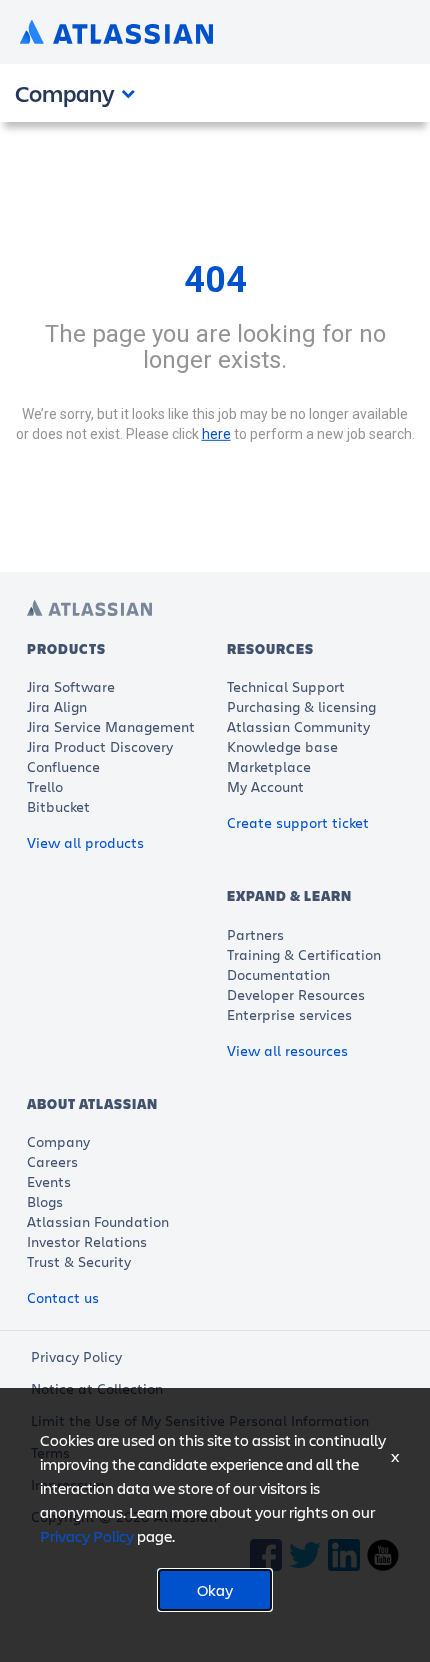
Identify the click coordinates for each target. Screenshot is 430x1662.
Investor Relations (87, 1241)
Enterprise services (289, 1014)
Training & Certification (304, 954)
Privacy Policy (76, 1356)
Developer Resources (296, 994)
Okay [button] (215, 1589)
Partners (255, 934)
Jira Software (71, 686)
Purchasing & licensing (301, 706)
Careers (52, 1161)
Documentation (278, 974)
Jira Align (57, 706)
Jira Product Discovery (100, 746)
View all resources (287, 1050)
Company (58, 1141)
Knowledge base (282, 746)
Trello (45, 786)
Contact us (63, 1297)
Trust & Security (79, 1261)
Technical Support (286, 686)
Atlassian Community (298, 726)
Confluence (63, 766)
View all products (85, 842)
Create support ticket (298, 822)
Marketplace (269, 766)
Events (49, 1181)
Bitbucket (58, 806)
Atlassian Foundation (98, 1221)
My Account (265, 786)
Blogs (45, 1201)
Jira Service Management (111, 726)
